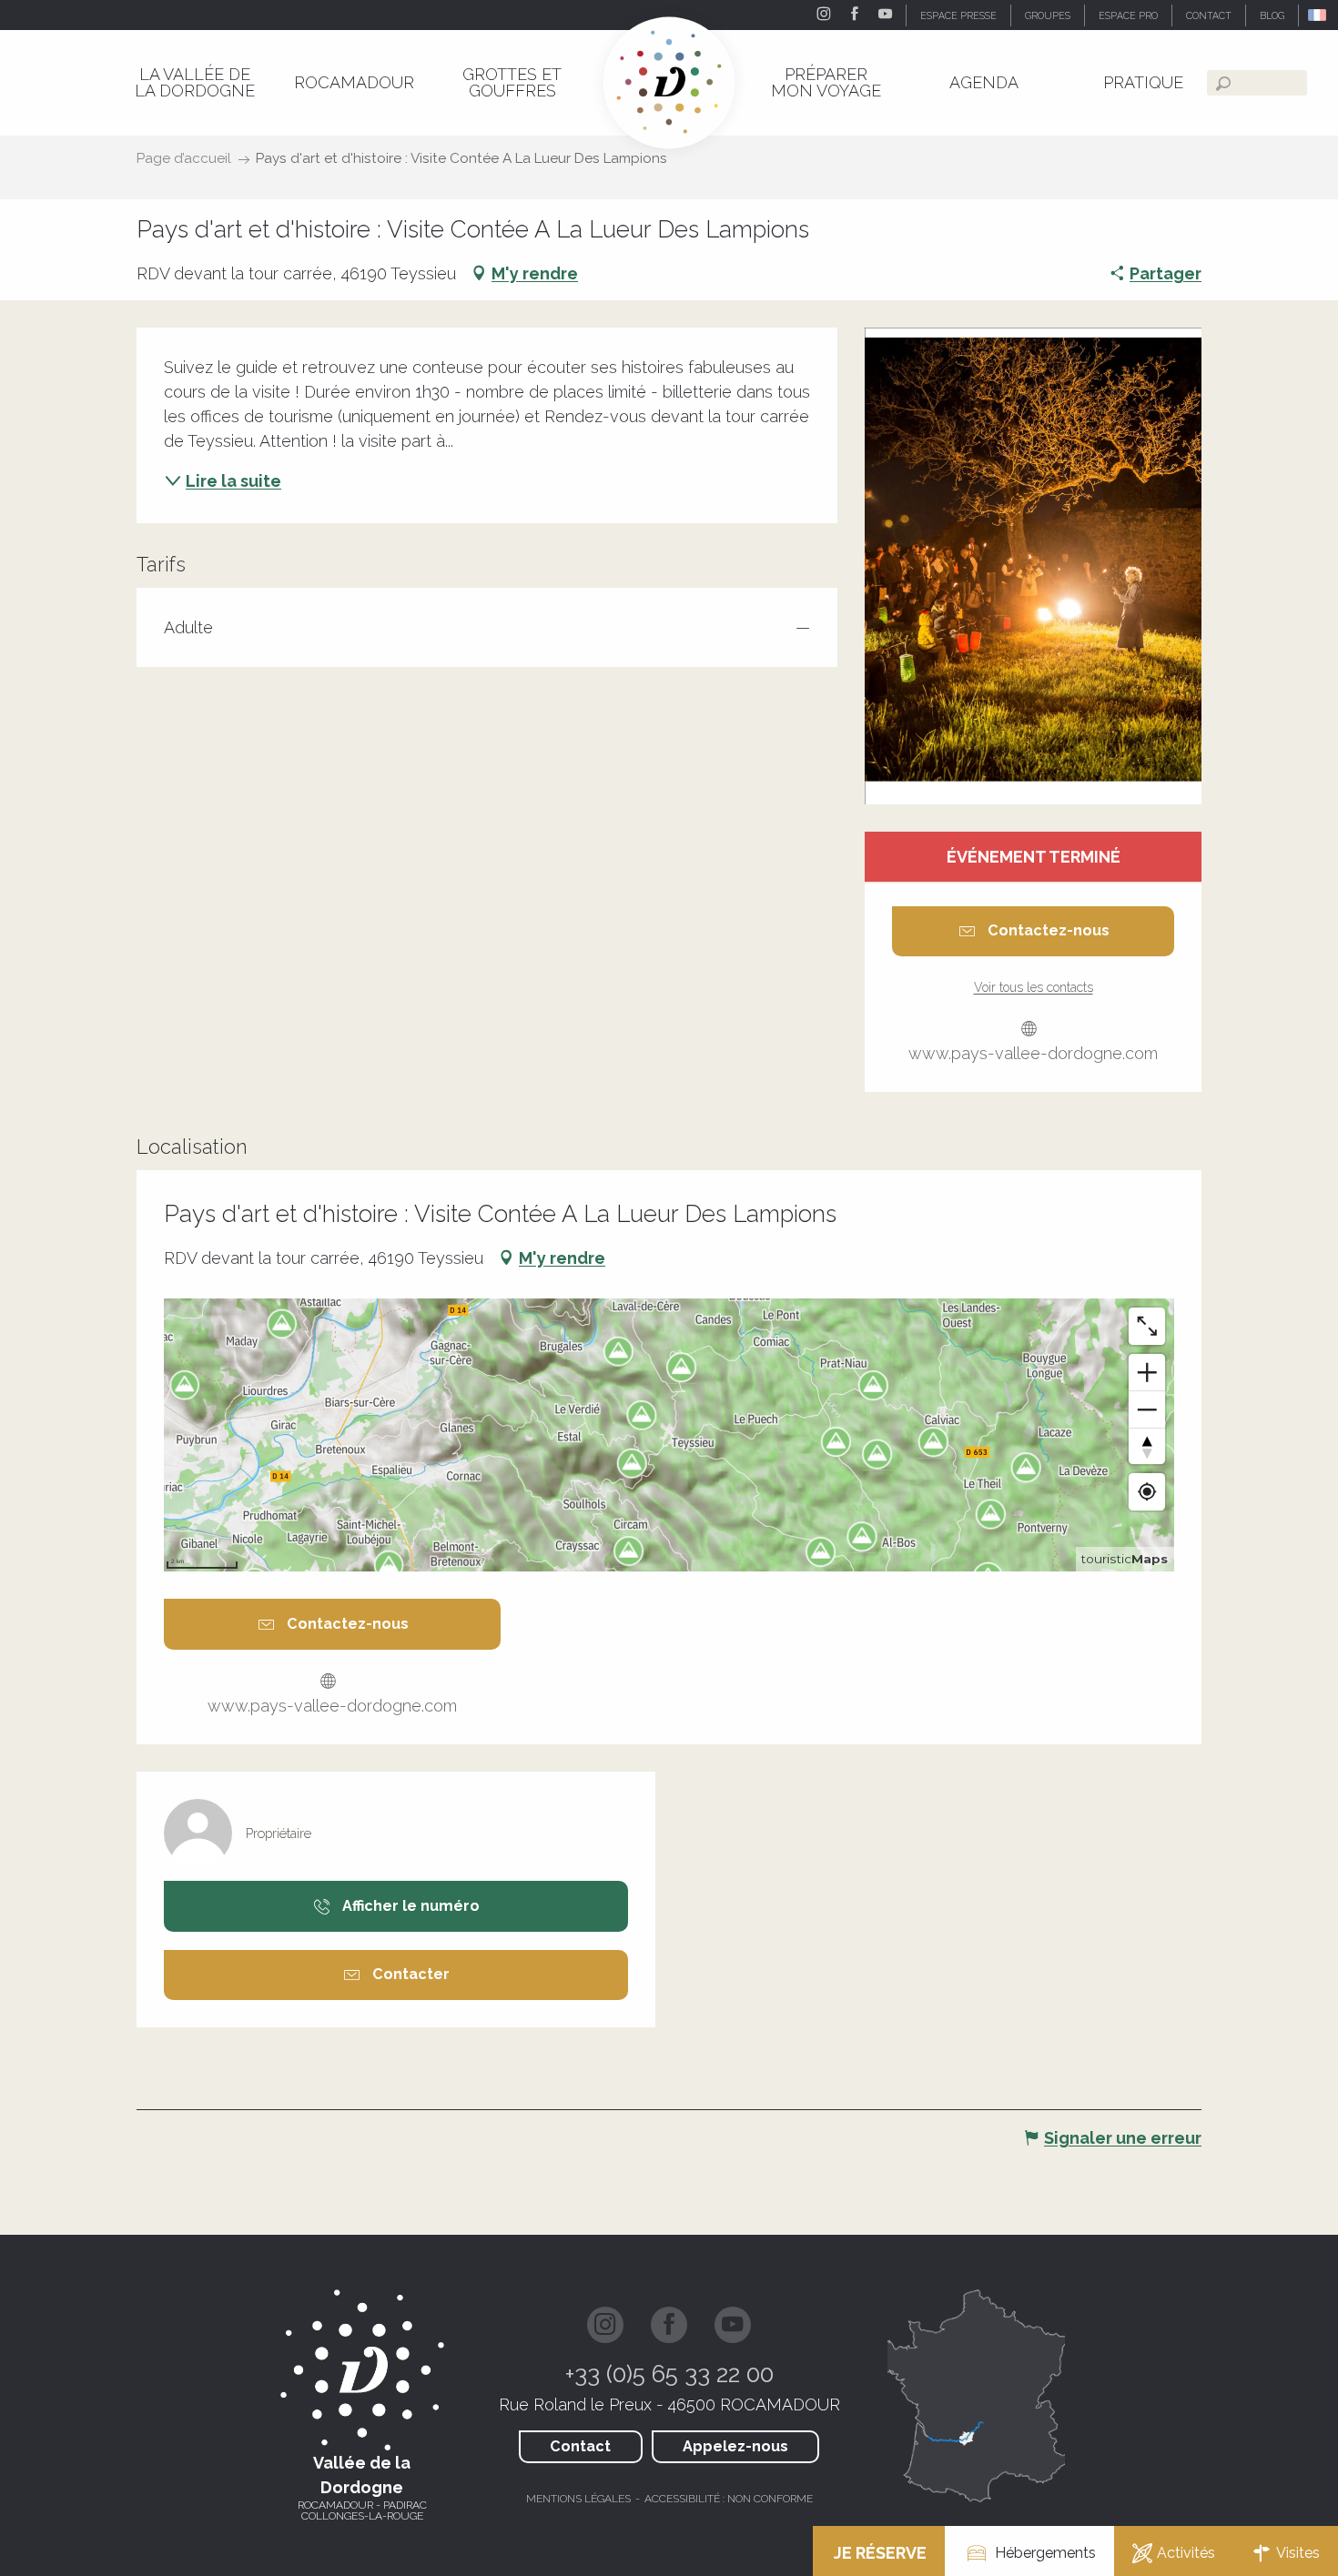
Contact (580, 2446)
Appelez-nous (735, 2446)
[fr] (1318, 15)
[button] (1318, 15)
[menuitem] (195, 82)
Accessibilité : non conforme (729, 2499)
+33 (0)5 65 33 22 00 (669, 2374)
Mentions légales (578, 2499)
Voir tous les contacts (1034, 987)
